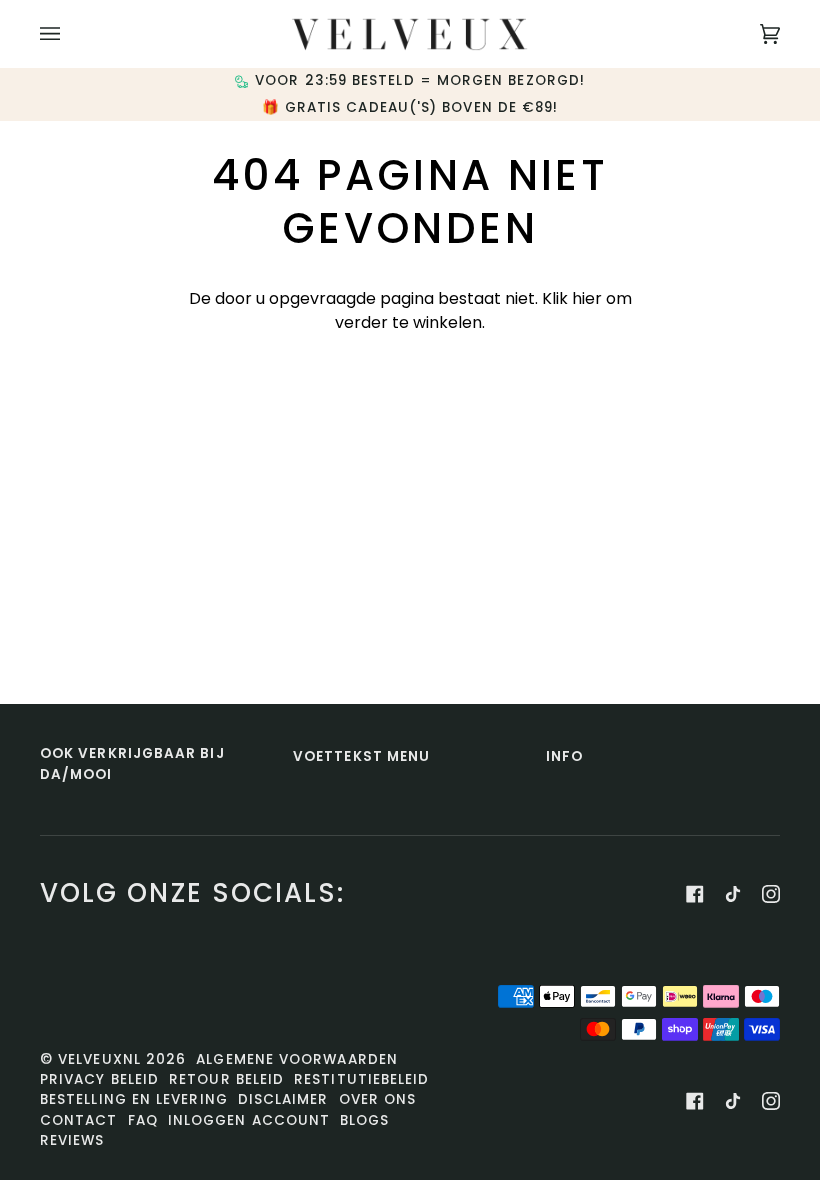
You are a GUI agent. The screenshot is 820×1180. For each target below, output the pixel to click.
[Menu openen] (70, 34)
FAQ (143, 1120)
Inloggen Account (249, 1120)
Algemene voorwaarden (297, 1059)
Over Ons (378, 1099)
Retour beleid (226, 1079)
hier (587, 298)
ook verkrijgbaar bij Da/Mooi (132, 763)
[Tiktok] (733, 894)
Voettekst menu (361, 756)
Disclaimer (283, 1099)
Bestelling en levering (134, 1099)
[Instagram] (771, 894)
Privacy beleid (99, 1079)
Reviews (72, 1140)
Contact (79, 1120)
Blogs (364, 1120)
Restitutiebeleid (361, 1079)
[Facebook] (695, 894)
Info (564, 756)
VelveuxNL (99, 1059)
